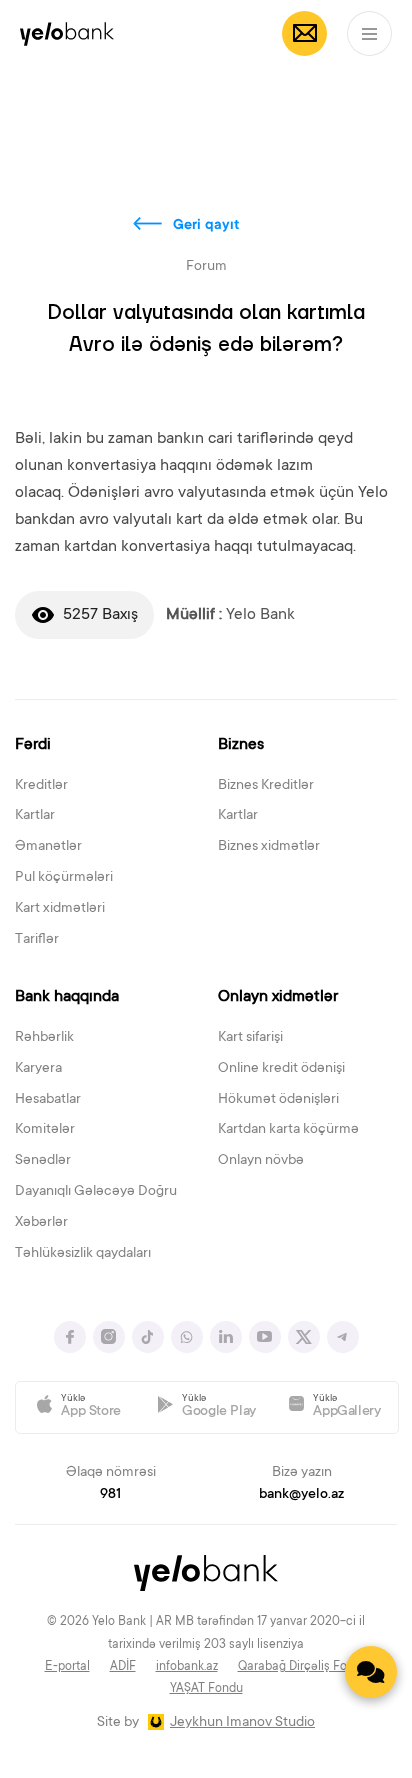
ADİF (123, 1667)
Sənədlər (43, 1161)
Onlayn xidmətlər (278, 997)
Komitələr (45, 1130)
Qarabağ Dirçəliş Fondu (303, 1667)
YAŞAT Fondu (206, 1689)
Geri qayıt (206, 226)
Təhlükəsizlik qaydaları (83, 1254)
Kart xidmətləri (60, 909)
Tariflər (37, 940)
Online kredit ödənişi (281, 1069)
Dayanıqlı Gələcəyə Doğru (96, 1192)
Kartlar (35, 816)
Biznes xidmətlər (269, 847)
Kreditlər (41, 786)
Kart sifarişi (250, 1038)
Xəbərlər (41, 1223)
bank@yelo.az (301, 1495)
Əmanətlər (48, 847)
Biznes (241, 745)
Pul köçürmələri (64, 878)
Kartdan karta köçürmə (288, 1130)
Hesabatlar (48, 1100)
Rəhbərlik (44, 1038)
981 (110, 1495)
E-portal (67, 1667)
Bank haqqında (67, 997)
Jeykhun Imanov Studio (242, 1723)
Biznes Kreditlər (266, 786)
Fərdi (33, 745)
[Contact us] (371, 1672)
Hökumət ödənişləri (278, 1100)
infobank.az (187, 1667)
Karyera (38, 1069)
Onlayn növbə (261, 1161)
